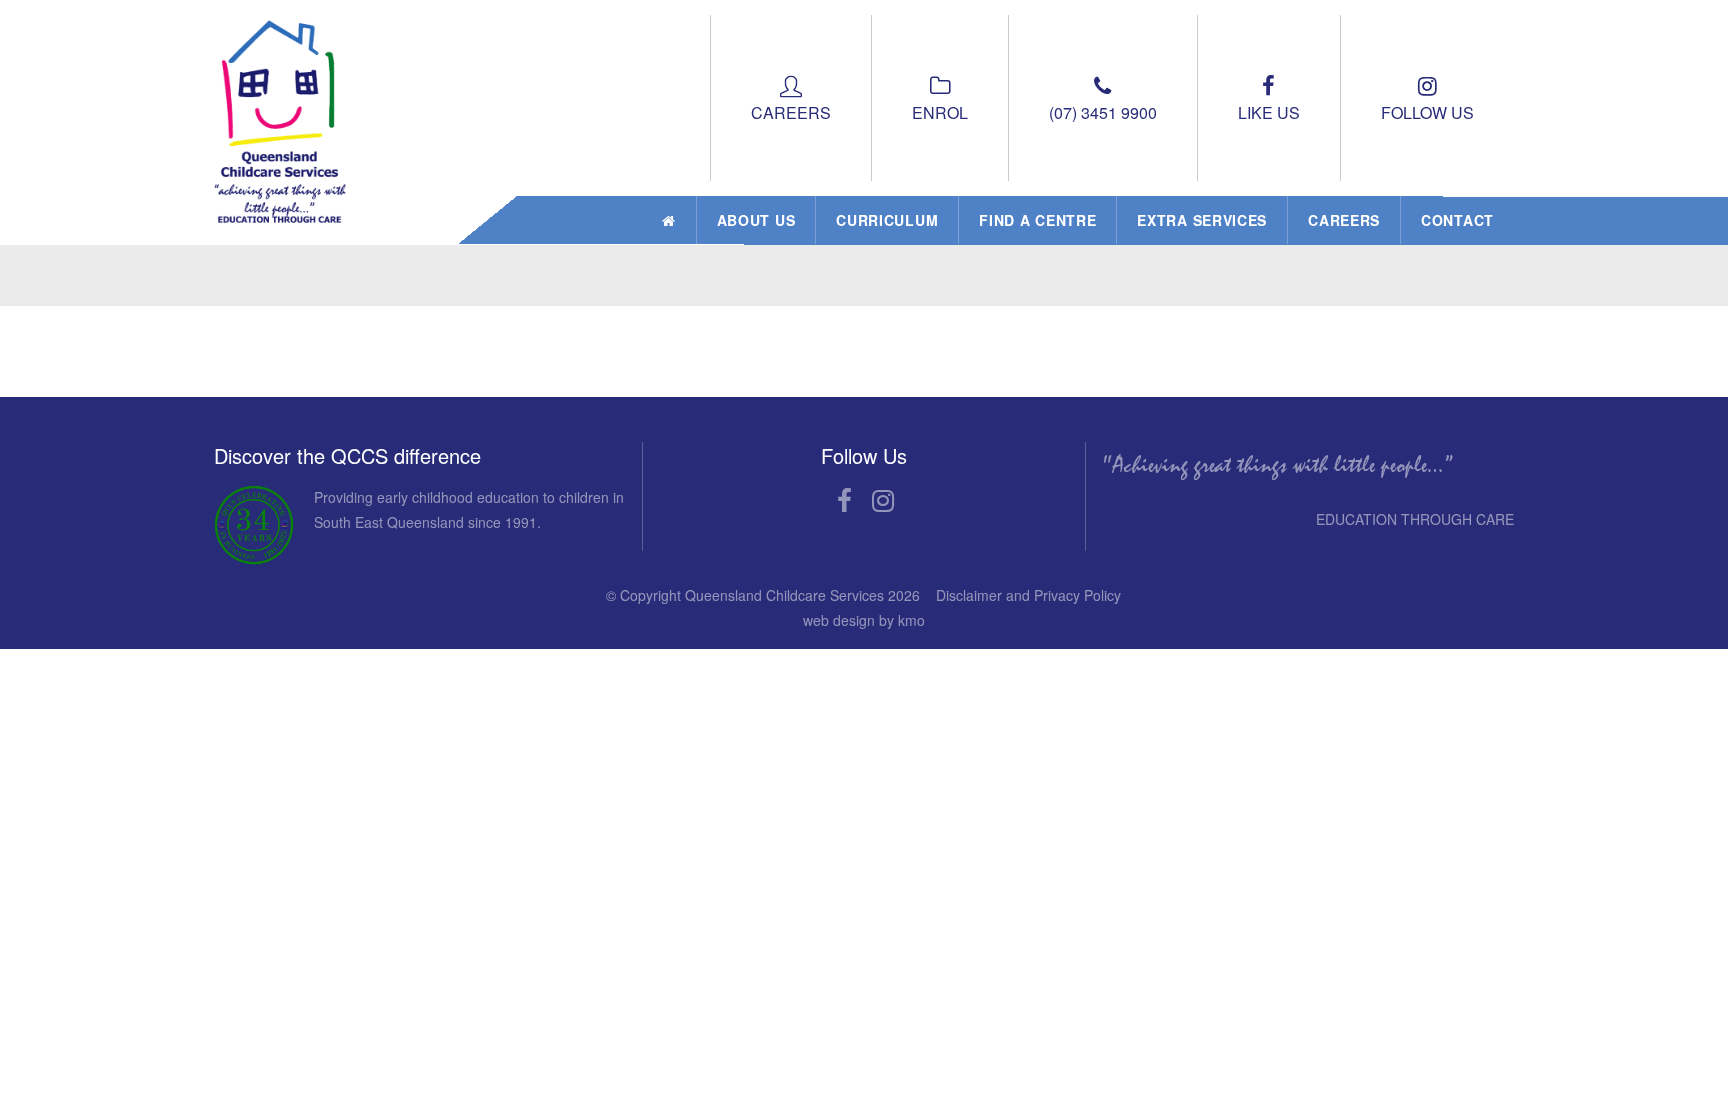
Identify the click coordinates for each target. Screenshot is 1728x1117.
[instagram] (883, 502)
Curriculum (887, 220)
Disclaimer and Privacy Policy (1028, 595)
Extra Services (1202, 220)
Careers (1344, 220)
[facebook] (844, 502)
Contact (1457, 220)
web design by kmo (864, 620)
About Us (756, 220)
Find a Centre (1037, 220)
